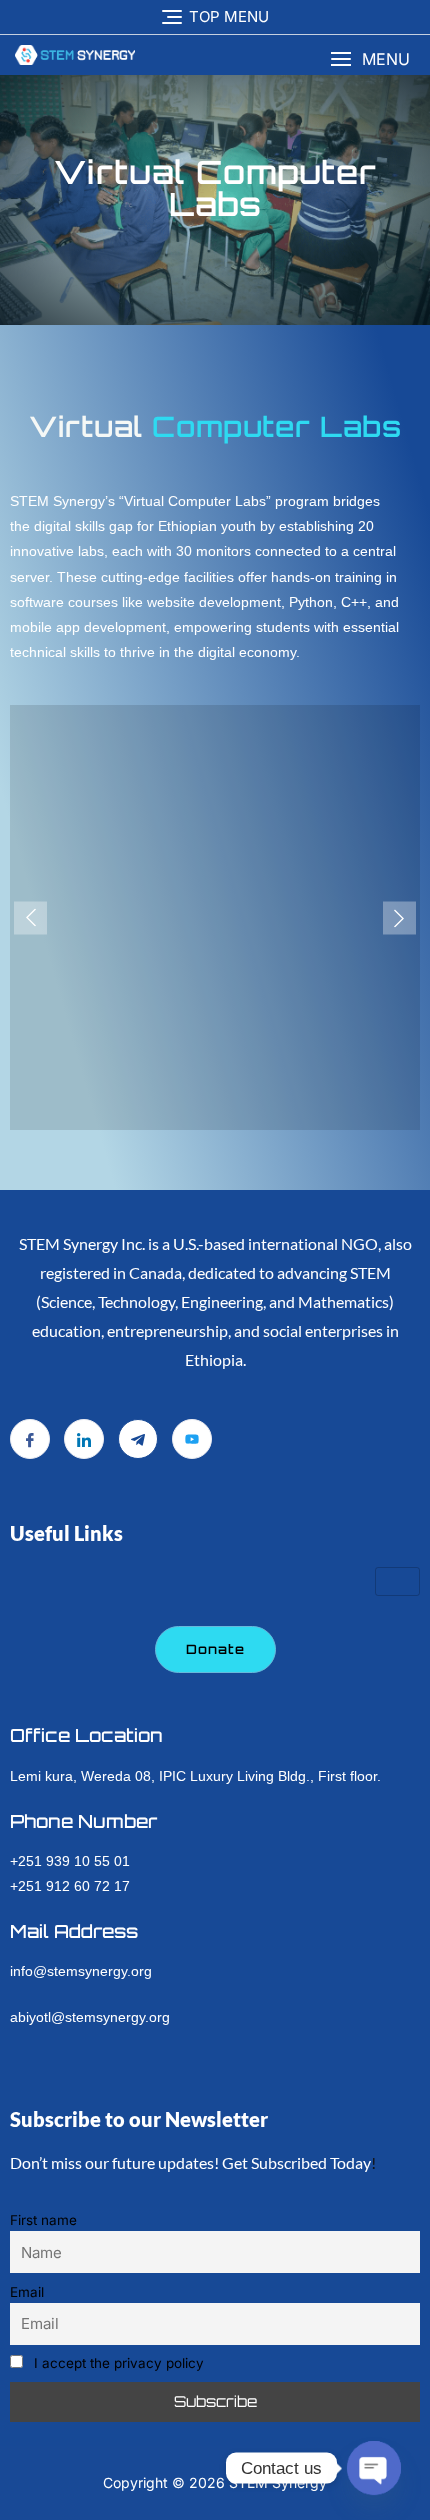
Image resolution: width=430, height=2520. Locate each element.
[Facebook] (30, 1439)
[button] (370, 59)
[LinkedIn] (84, 1439)
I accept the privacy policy (117, 2363)
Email (27, 2292)
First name (43, 2220)
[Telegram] (138, 1439)
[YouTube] (192, 1439)
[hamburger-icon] (397, 1581)
